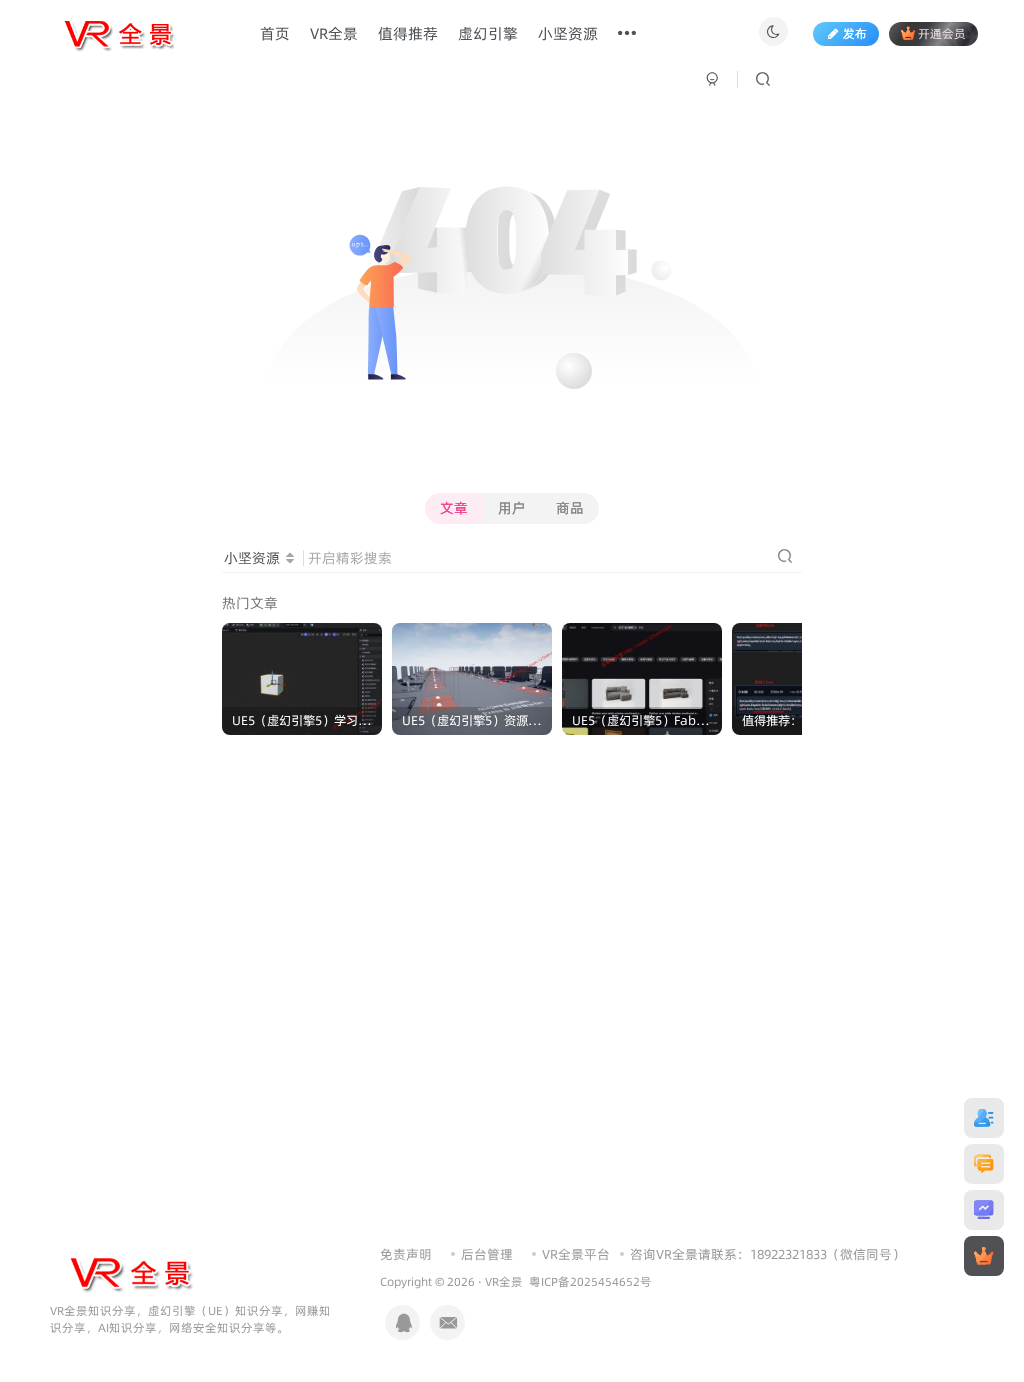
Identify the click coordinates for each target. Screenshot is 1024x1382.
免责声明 (406, 1254)
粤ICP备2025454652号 (590, 1282)
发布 (855, 33)
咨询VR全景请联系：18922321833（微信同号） (767, 1254)
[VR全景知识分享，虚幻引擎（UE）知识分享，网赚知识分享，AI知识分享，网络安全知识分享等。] (130, 1272)
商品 (570, 508)
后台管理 (487, 1254)
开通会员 (942, 33)
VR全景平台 (576, 1254)
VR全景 (504, 1282)
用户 (512, 508)
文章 (454, 508)
